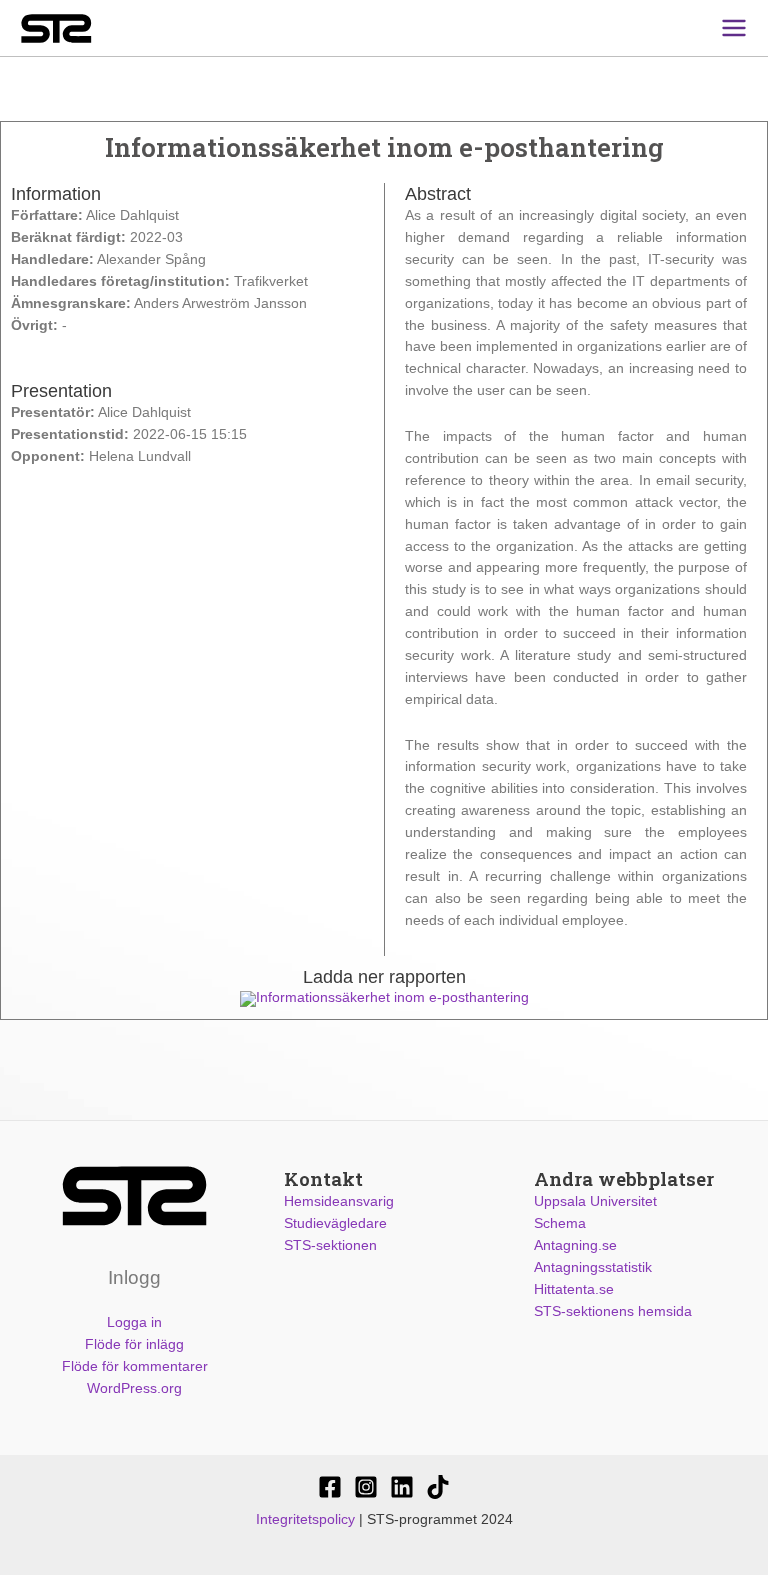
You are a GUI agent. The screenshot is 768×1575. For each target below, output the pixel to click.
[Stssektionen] (438, 1487)
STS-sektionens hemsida (613, 1311)
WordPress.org (134, 1388)
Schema (560, 1223)
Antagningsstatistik (593, 1267)
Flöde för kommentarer (135, 1366)
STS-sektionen (330, 1245)
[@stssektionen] (366, 1487)
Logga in (134, 1322)
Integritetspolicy (305, 1519)
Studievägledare (335, 1223)
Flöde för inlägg (134, 1344)
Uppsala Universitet (595, 1201)
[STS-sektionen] (330, 1487)
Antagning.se (575, 1245)
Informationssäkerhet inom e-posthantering (392, 997)
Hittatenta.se (574, 1289)
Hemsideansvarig (339, 1201)
